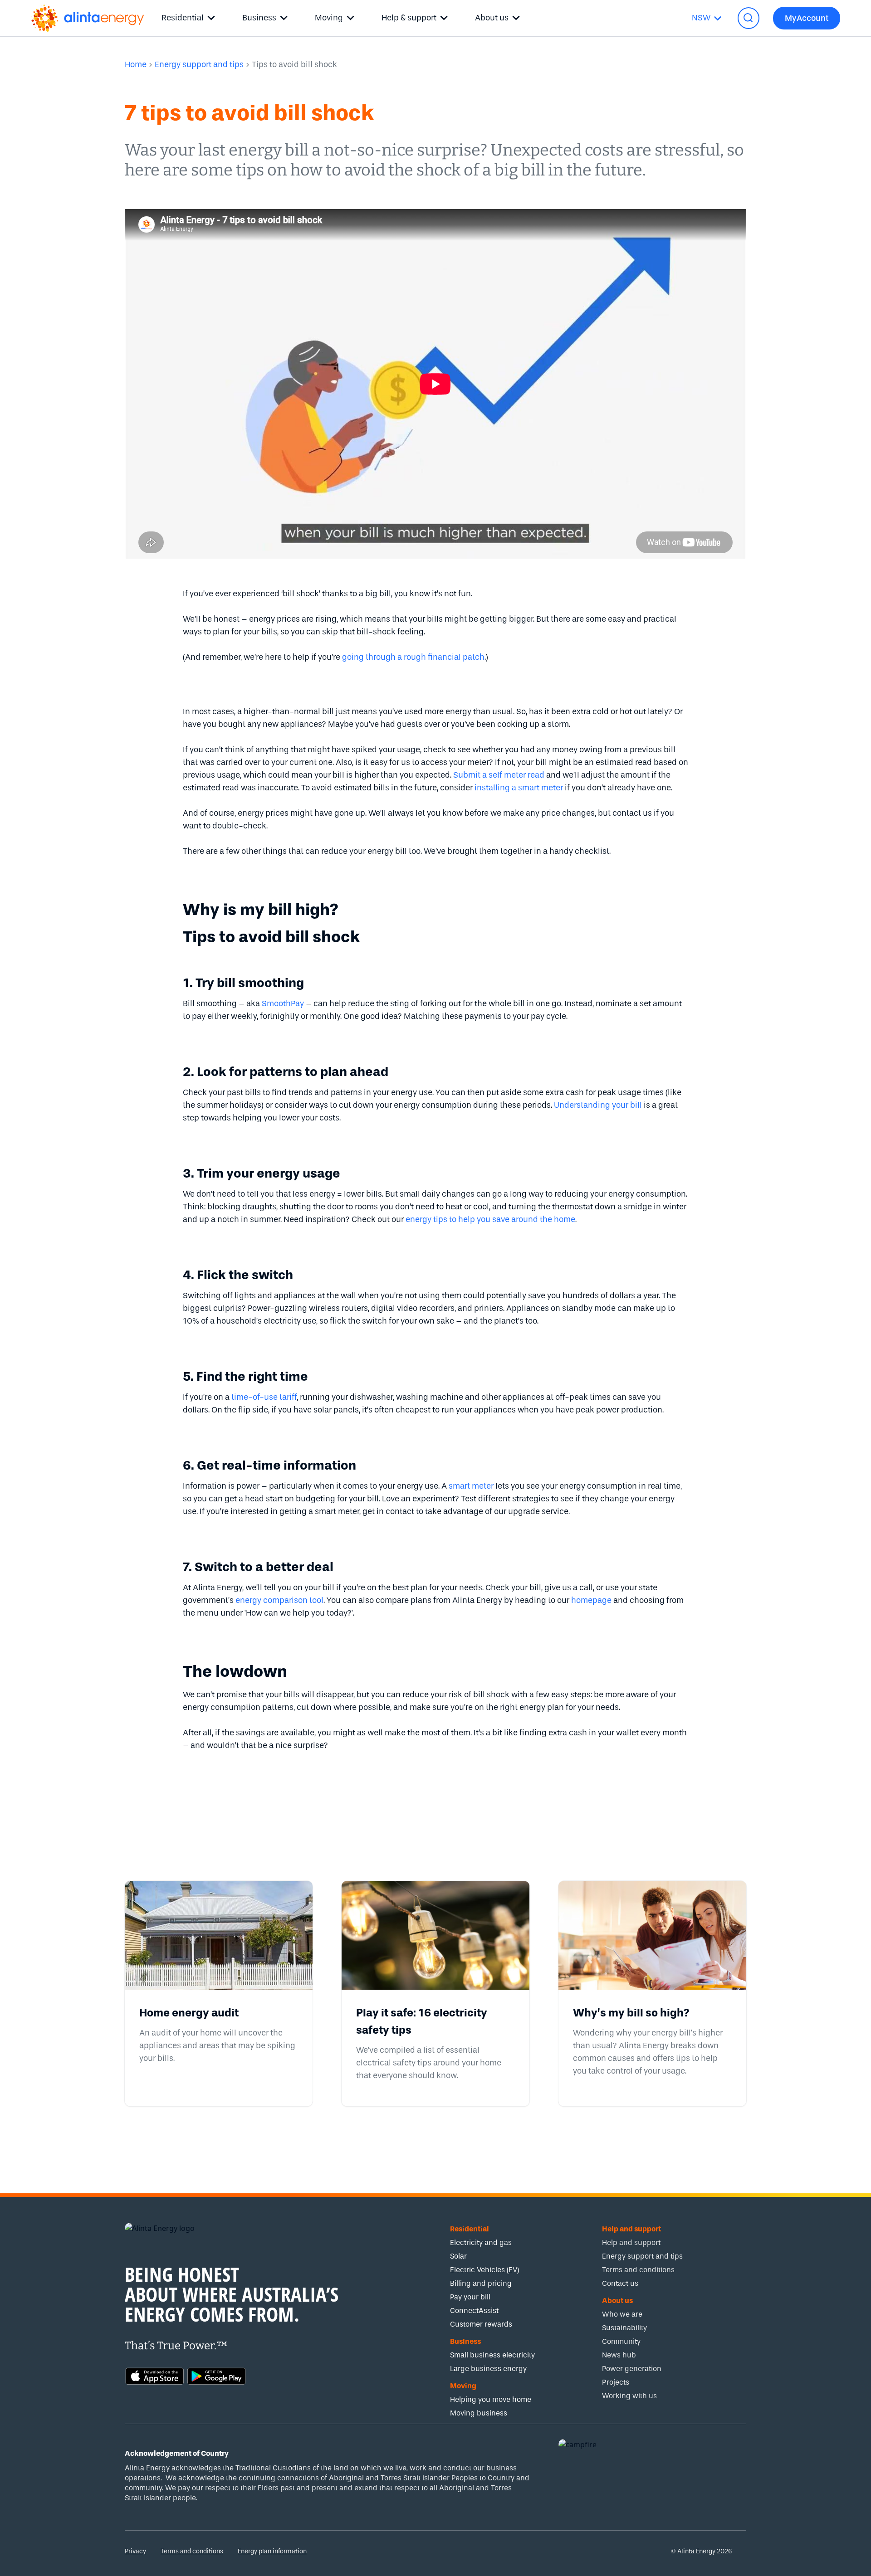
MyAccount (807, 18)
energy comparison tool (279, 1600)
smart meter (471, 1486)
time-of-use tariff (264, 1397)
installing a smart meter (519, 788)
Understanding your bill (598, 1105)
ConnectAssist (474, 2311)
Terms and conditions (192, 2551)
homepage (591, 1600)
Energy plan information (272, 2551)
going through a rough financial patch (413, 657)
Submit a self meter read (499, 775)
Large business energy (488, 2369)
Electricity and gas (481, 2242)
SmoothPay (283, 1004)
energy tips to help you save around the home (490, 1220)
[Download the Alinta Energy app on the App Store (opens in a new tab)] (155, 2375)
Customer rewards (481, 2324)
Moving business (479, 2413)
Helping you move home (491, 2399)
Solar (458, 2256)
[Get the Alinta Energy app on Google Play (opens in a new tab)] (216, 2375)
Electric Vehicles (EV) (484, 2270)
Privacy (135, 2551)
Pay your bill (470, 2297)
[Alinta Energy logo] (88, 18)
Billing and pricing (481, 2283)
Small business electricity (492, 2355)
